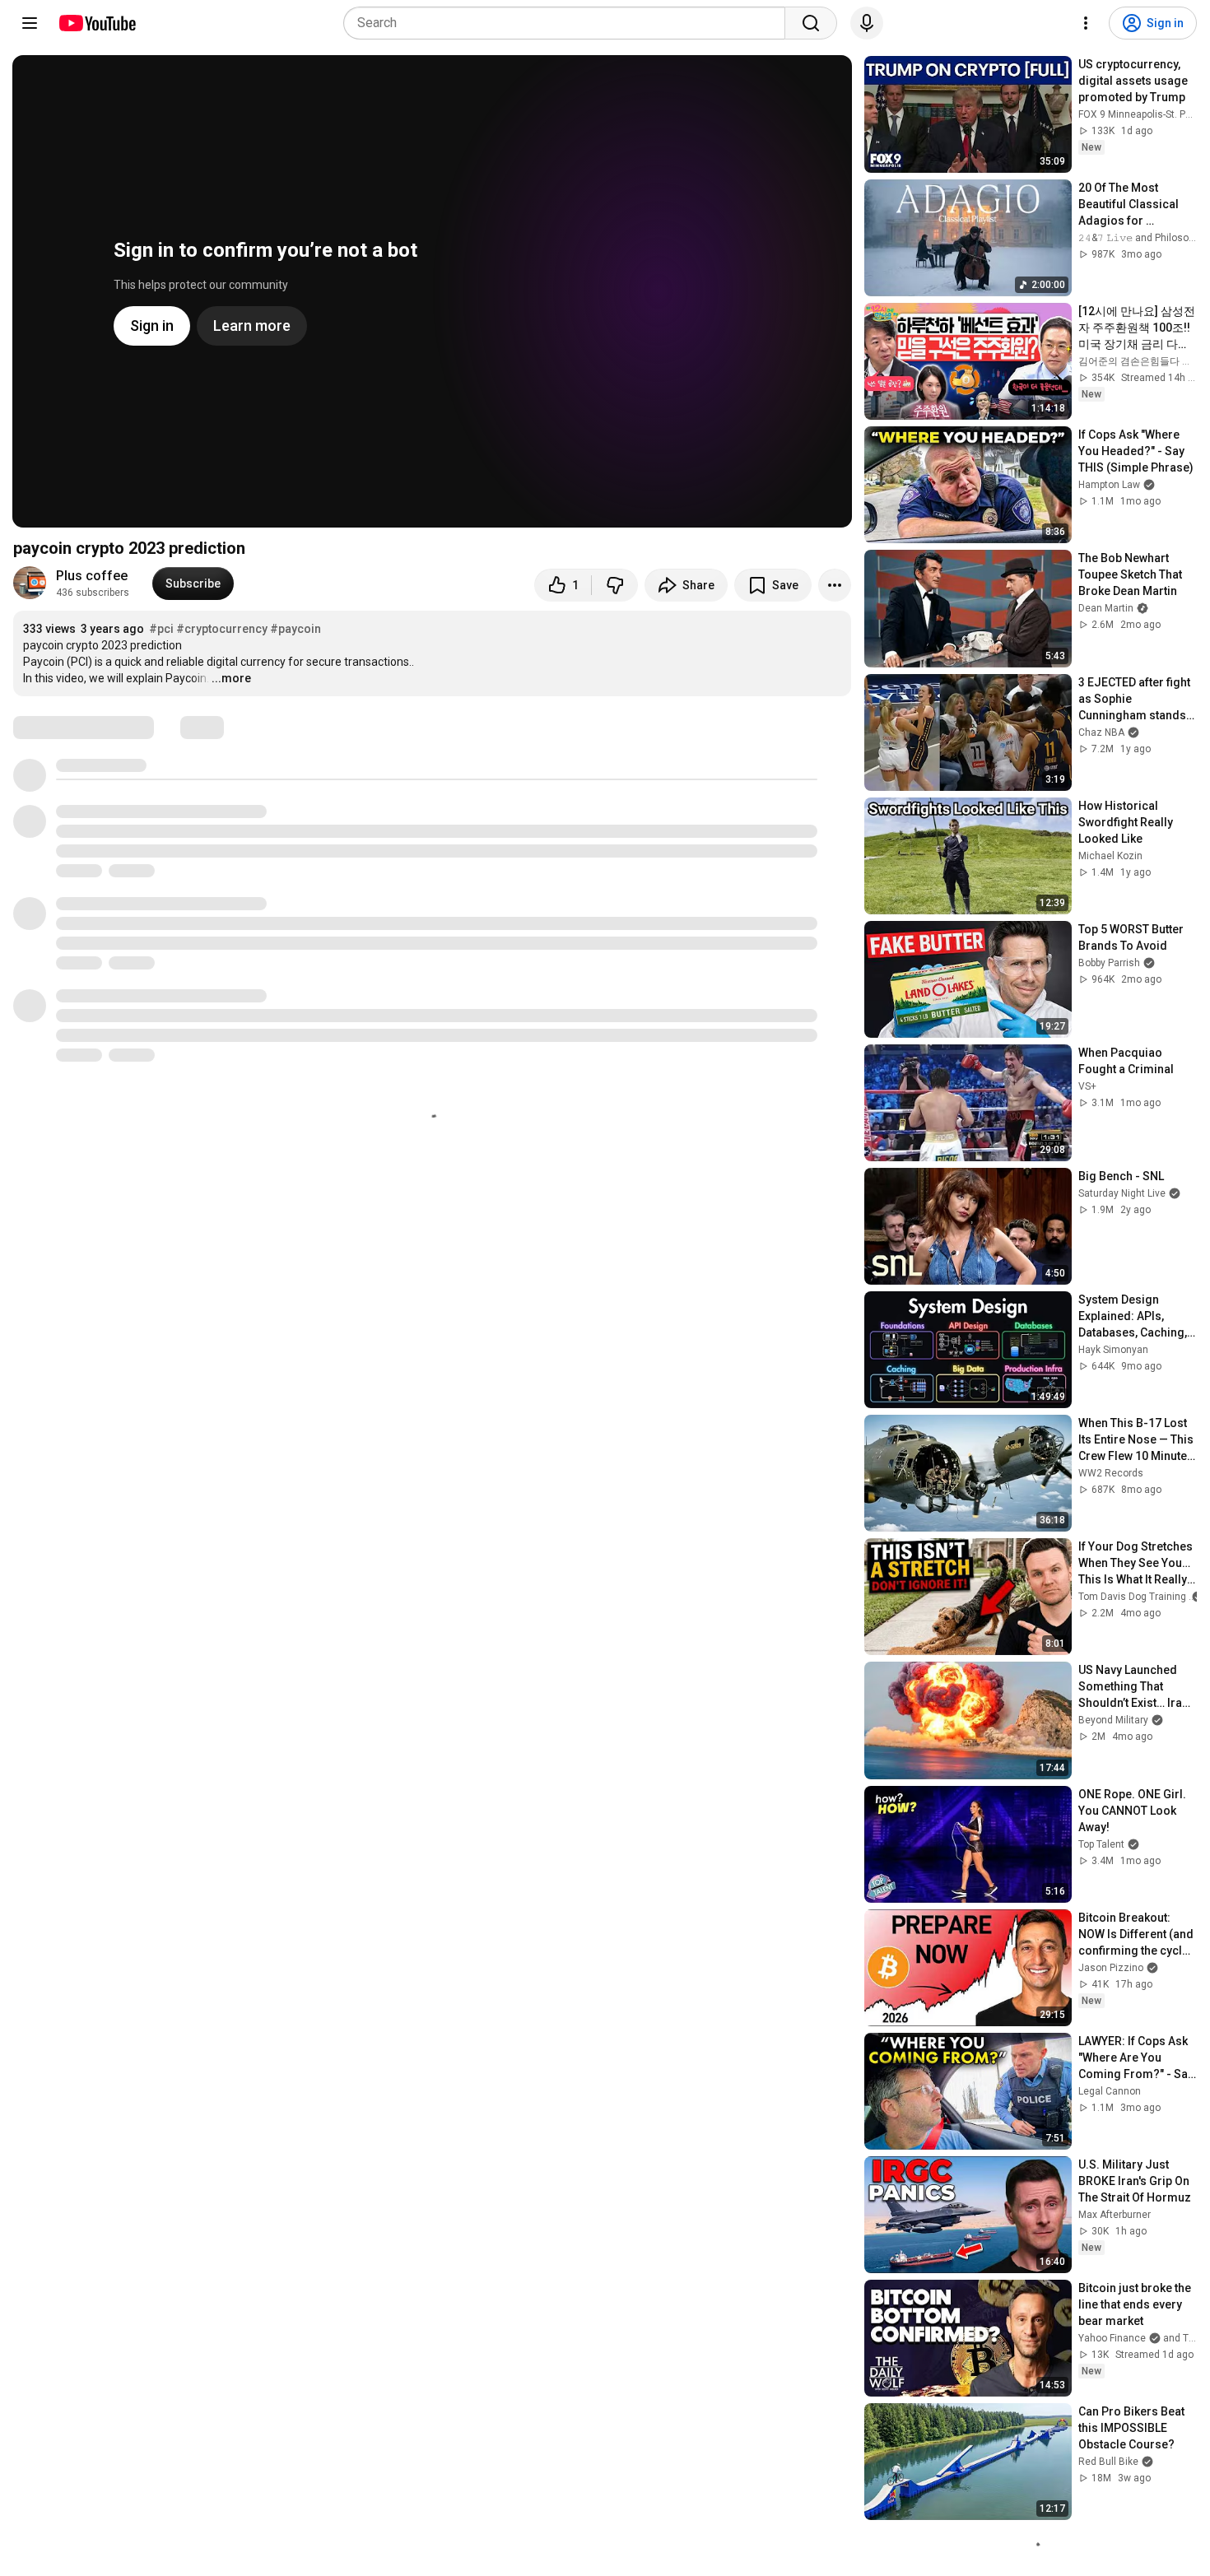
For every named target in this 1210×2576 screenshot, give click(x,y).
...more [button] (231, 678)
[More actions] (835, 585)
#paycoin (296, 629)
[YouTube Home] (97, 23)
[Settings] (1086, 23)
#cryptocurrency (222, 629)
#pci (161, 629)
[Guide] (30, 23)
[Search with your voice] (867, 23)
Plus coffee (92, 576)
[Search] (811, 23)
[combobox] (569, 23)
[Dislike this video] (615, 585)
